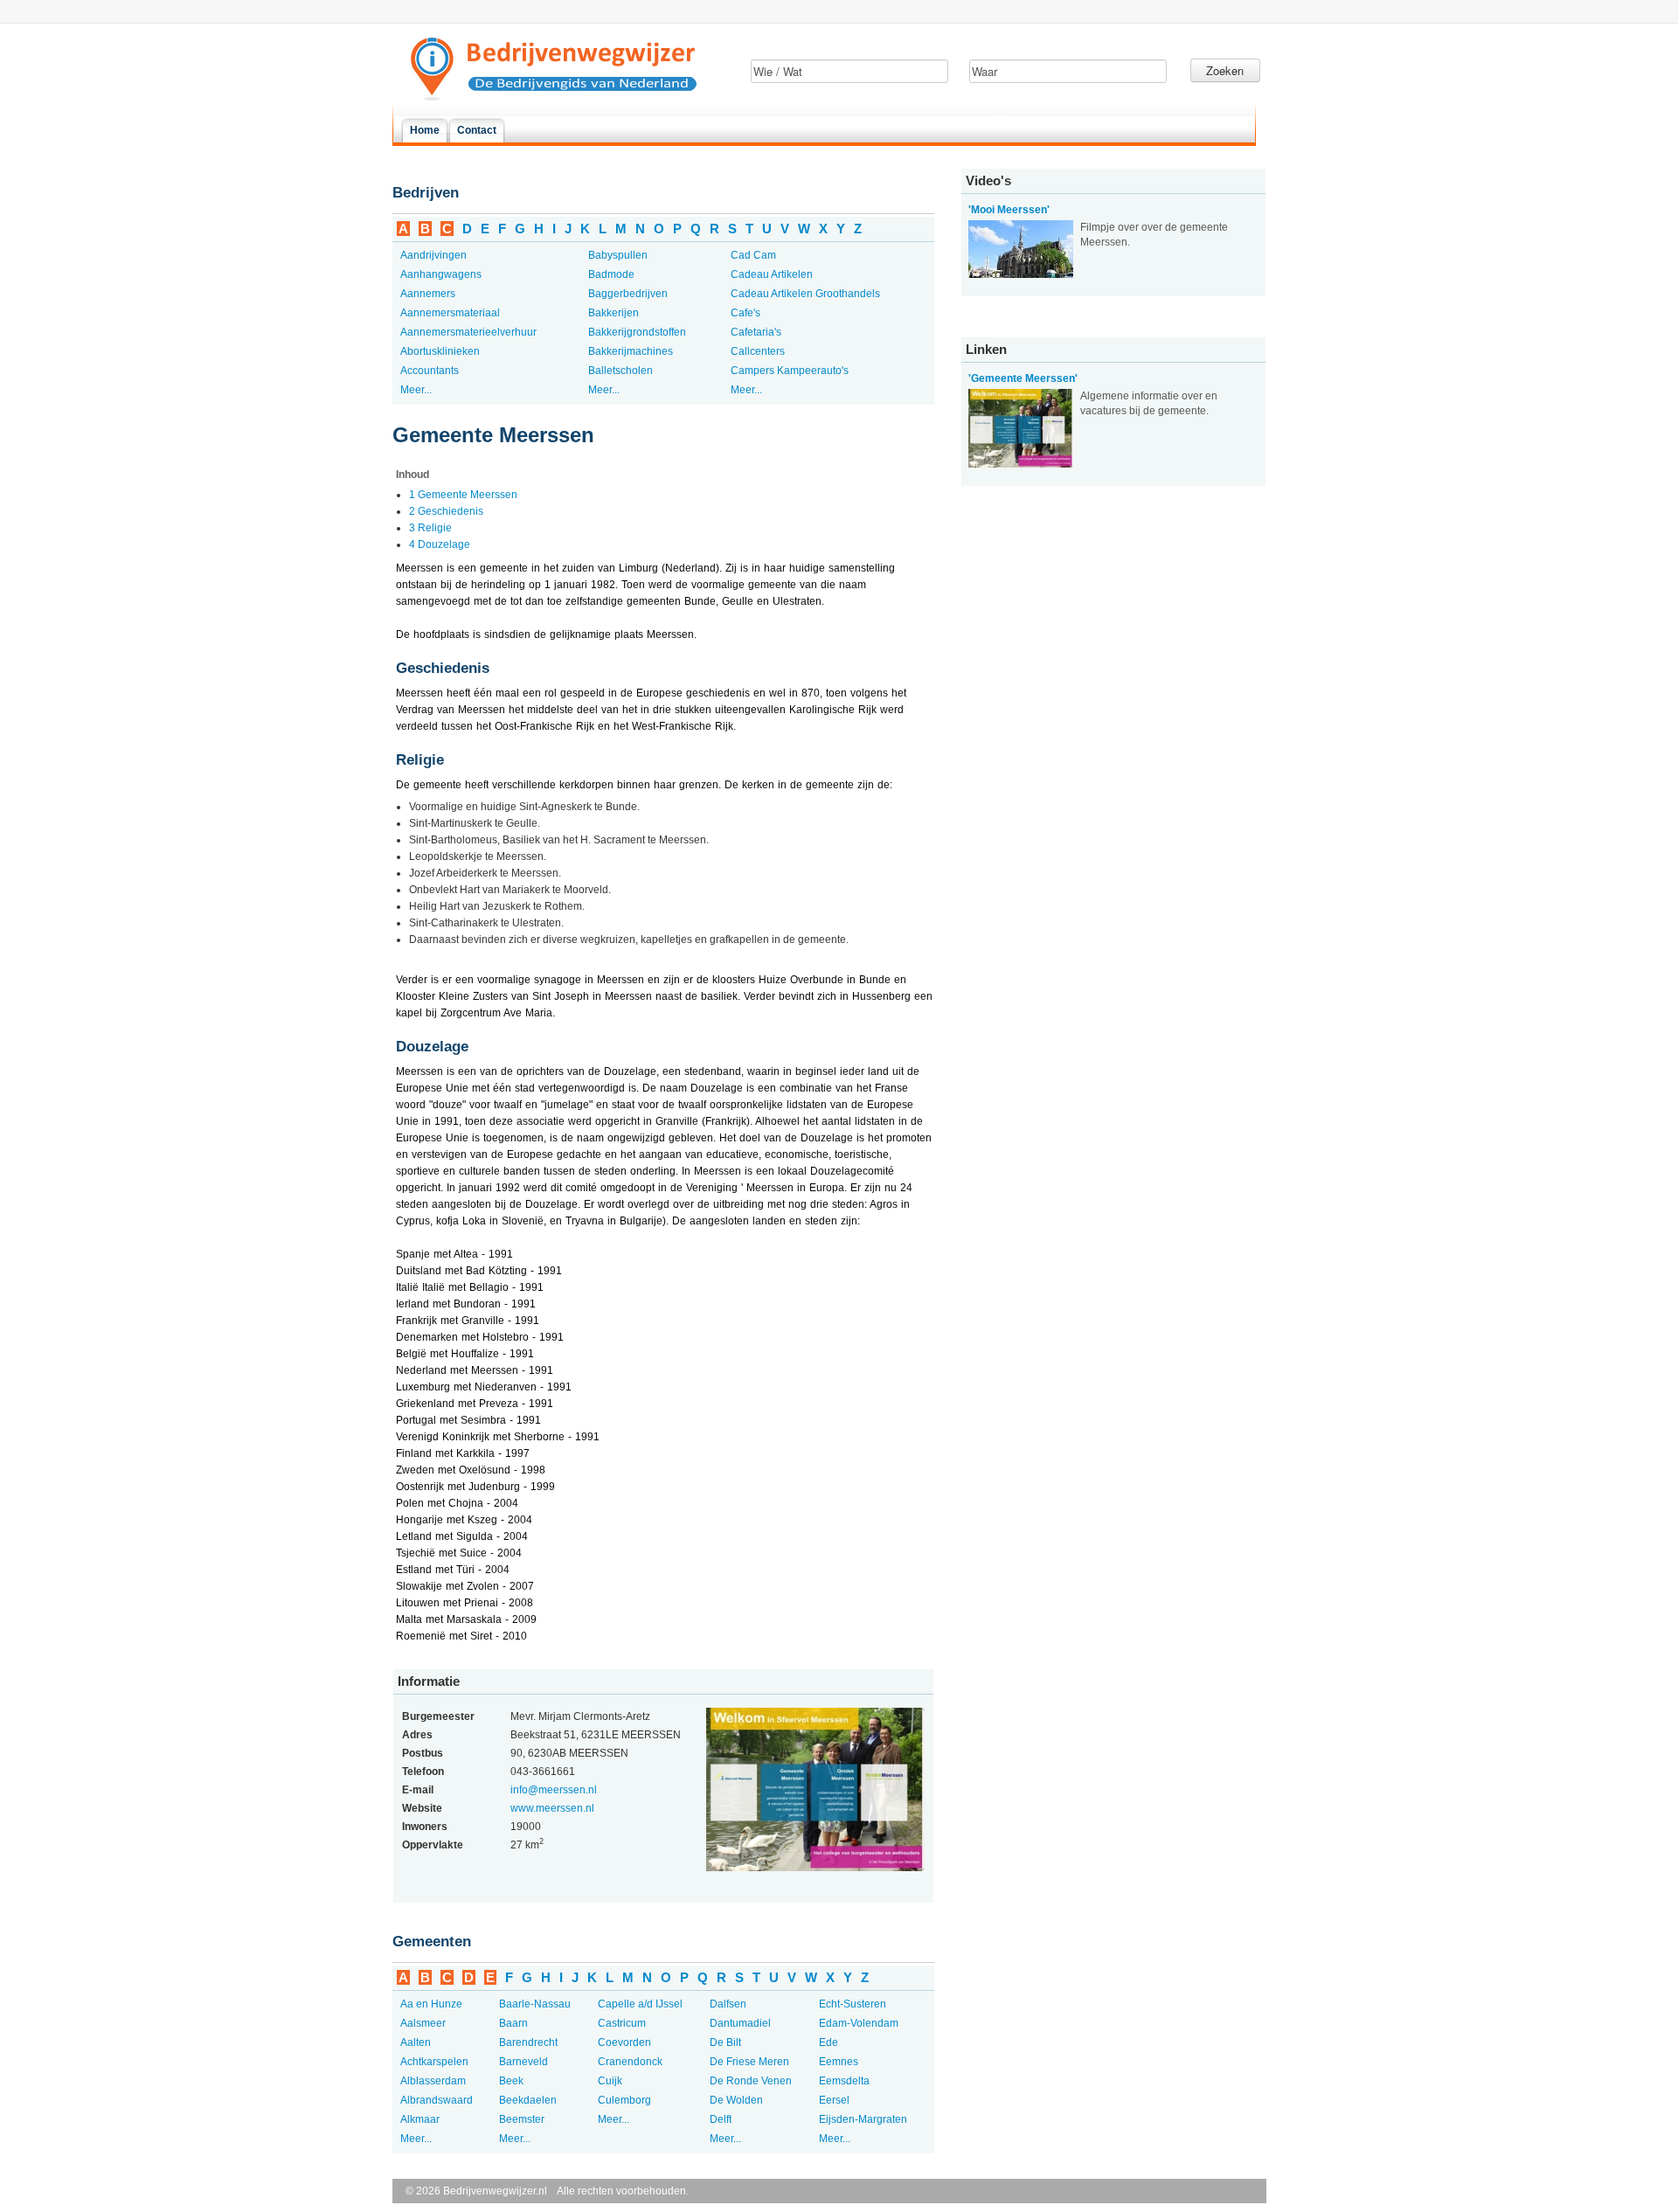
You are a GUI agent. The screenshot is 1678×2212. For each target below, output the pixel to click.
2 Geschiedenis (446, 511)
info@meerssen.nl (554, 1790)
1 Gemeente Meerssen (463, 495)
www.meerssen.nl (552, 1808)
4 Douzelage (440, 544)
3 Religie (430, 528)
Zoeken (1225, 70)
